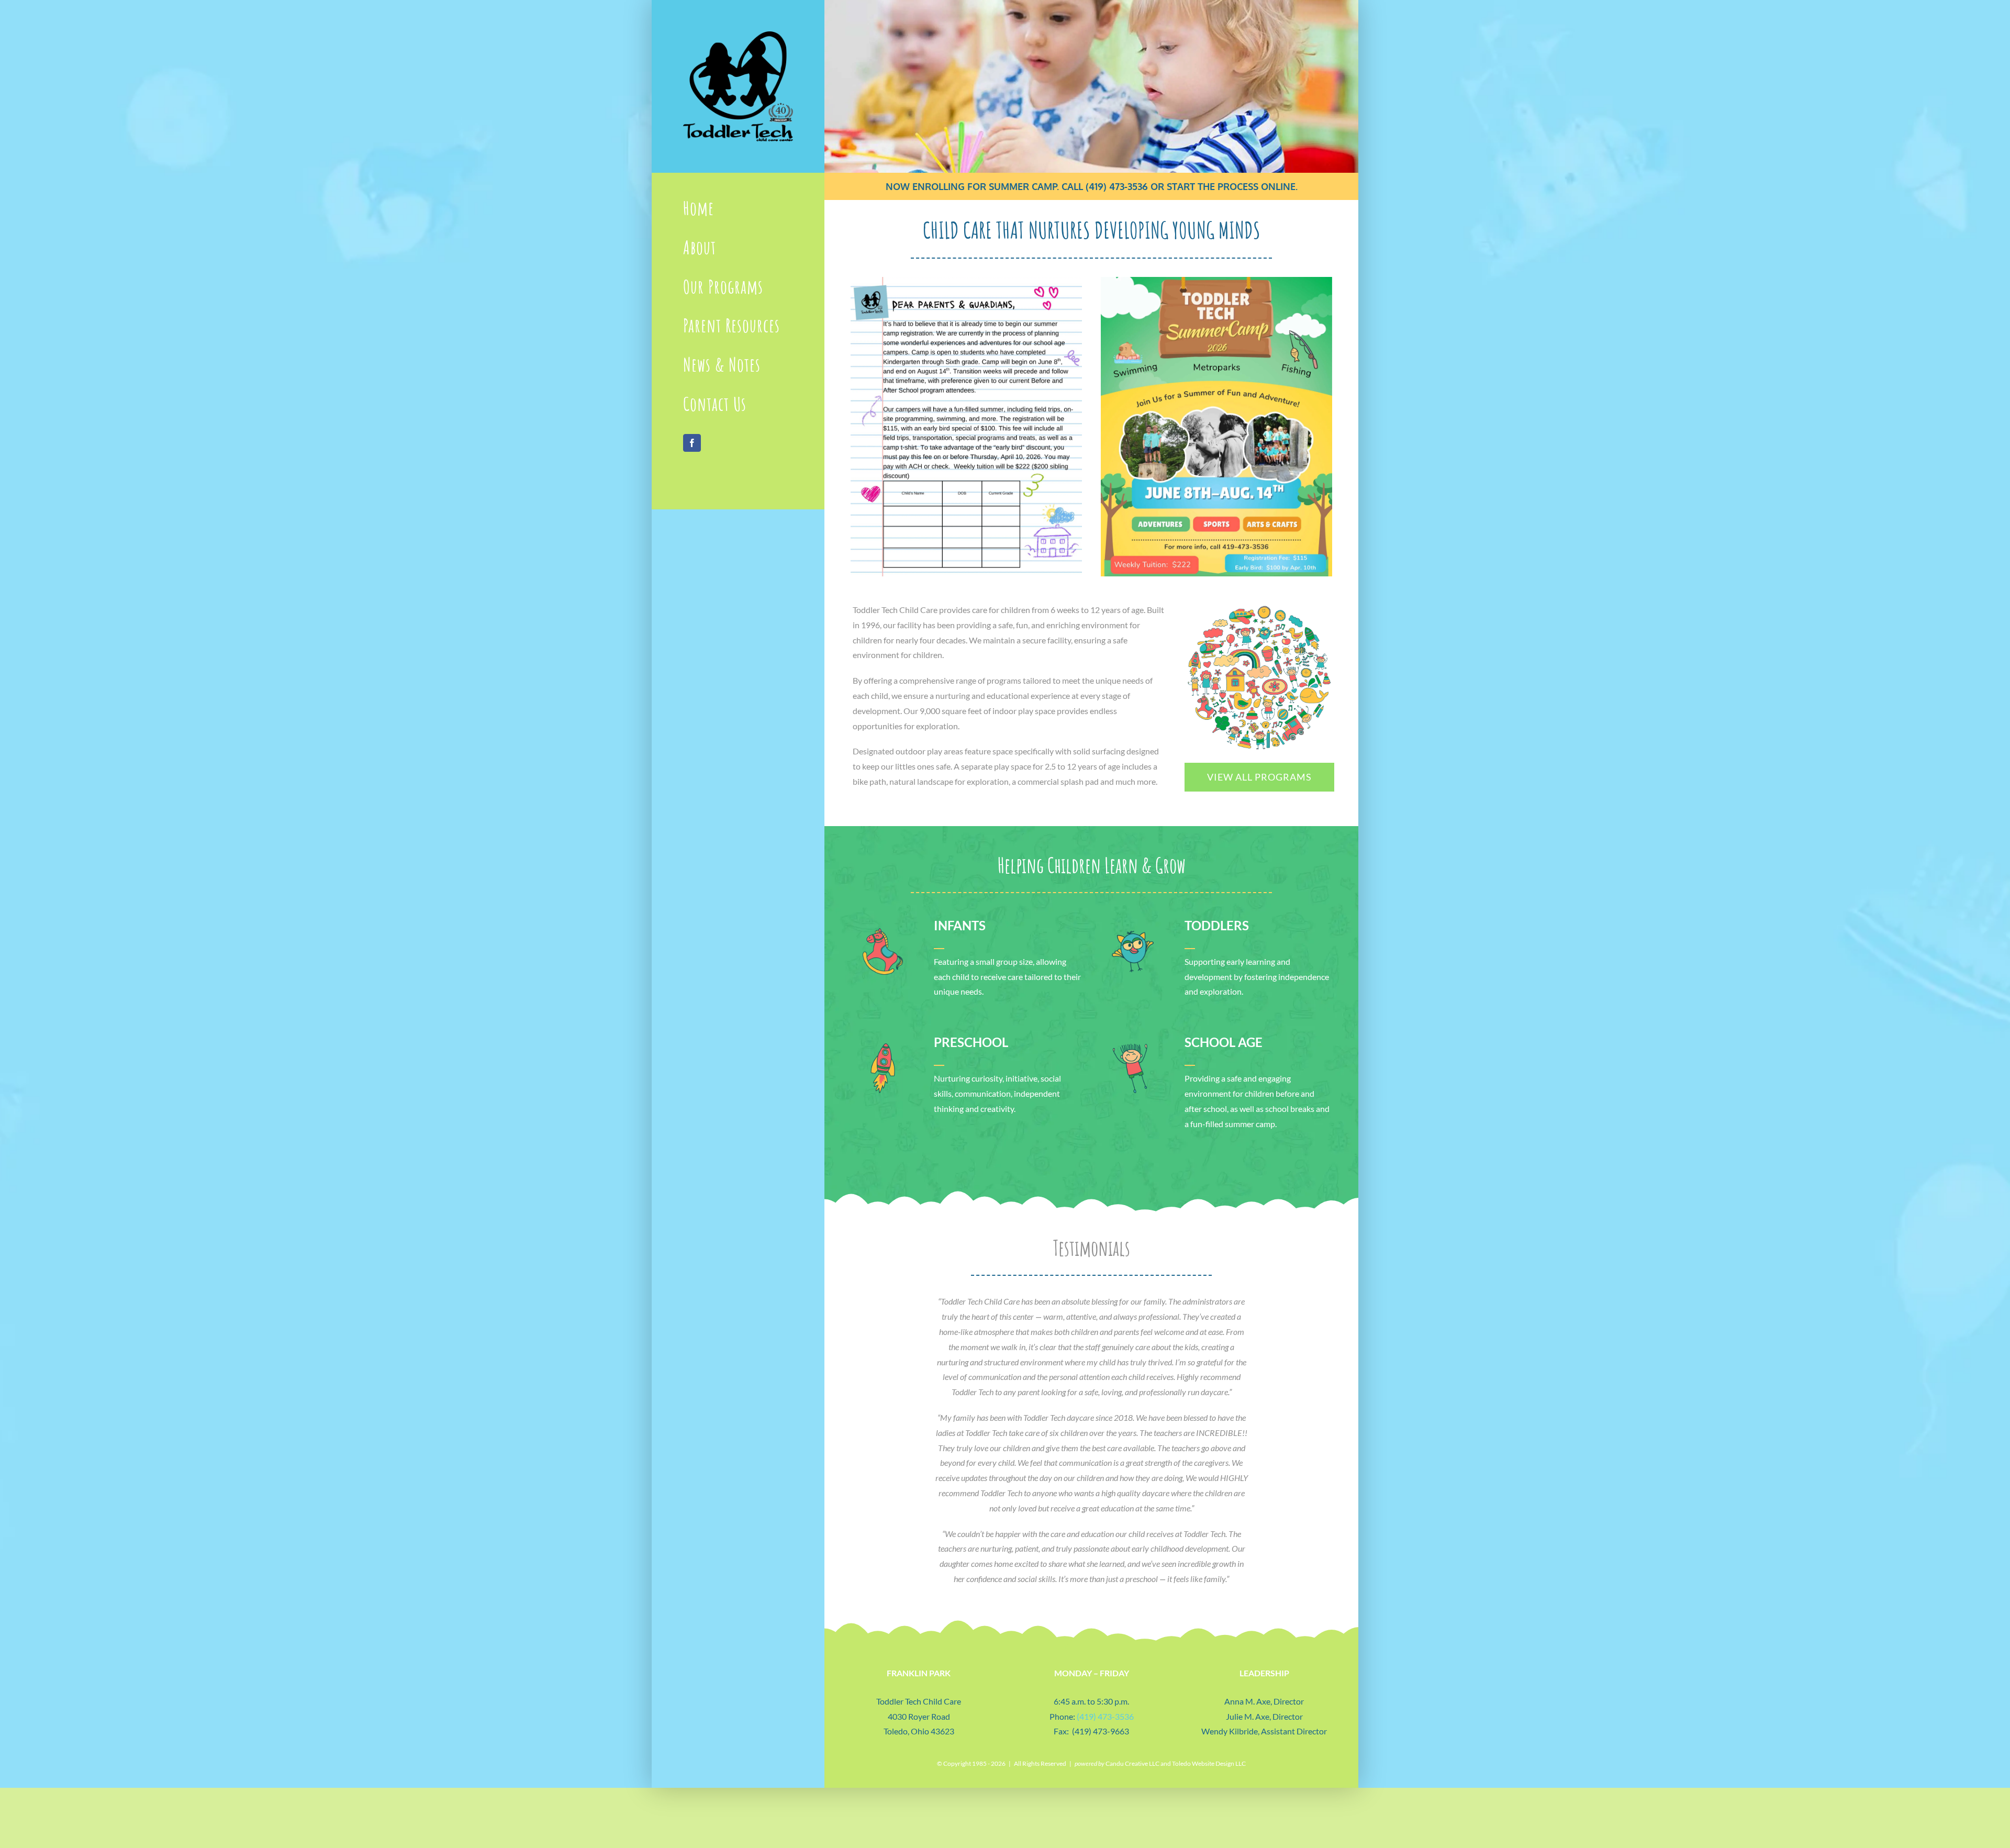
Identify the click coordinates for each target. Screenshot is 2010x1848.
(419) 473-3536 (1117, 186)
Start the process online (1231, 186)
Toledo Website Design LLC (1209, 1763)
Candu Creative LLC (1132, 1763)
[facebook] (692, 443)
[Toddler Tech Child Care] (738, 35)
